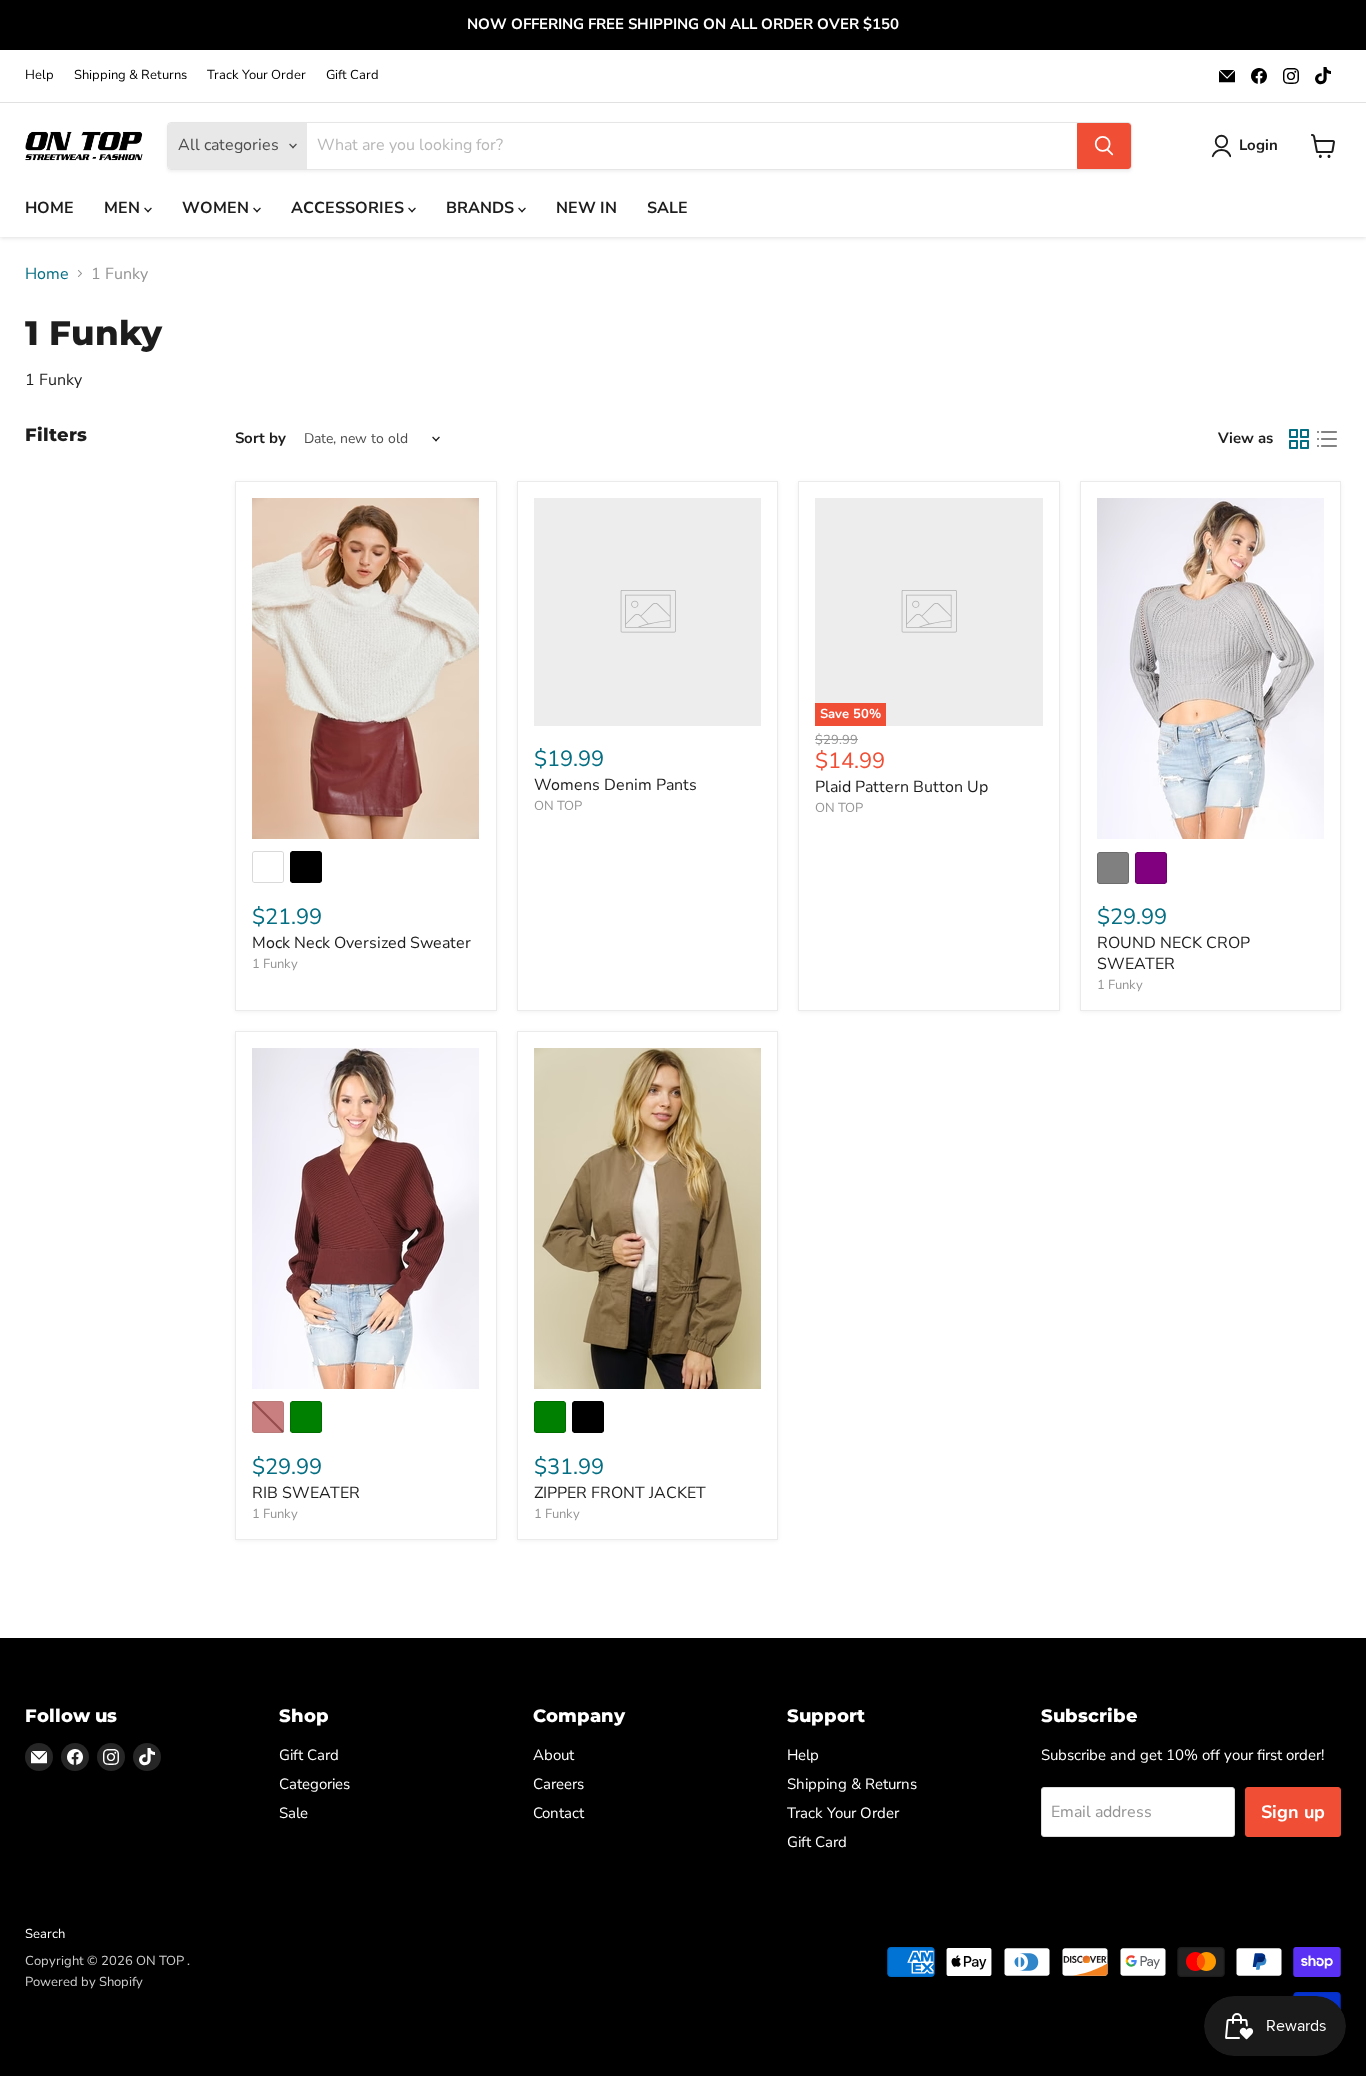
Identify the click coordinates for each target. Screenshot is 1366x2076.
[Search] (1104, 146)
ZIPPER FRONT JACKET (620, 1493)
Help (39, 75)
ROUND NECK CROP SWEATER (1173, 953)
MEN (124, 208)
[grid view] (1299, 439)
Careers (558, 1784)
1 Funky (275, 964)
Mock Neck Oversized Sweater (361, 943)
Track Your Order (256, 75)
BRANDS (482, 208)
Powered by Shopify (84, 1982)
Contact (558, 1813)
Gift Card (352, 75)
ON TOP (558, 806)
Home (47, 274)
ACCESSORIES (349, 208)
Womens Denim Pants (615, 785)
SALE (667, 208)
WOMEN (217, 208)
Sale (293, 1813)
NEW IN (586, 208)
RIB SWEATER (306, 1493)
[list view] (1327, 439)
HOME (49, 208)
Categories (314, 1784)
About (553, 1755)
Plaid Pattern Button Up (901, 787)
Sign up (1293, 1812)
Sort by (260, 438)
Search (45, 1934)
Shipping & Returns (130, 75)
